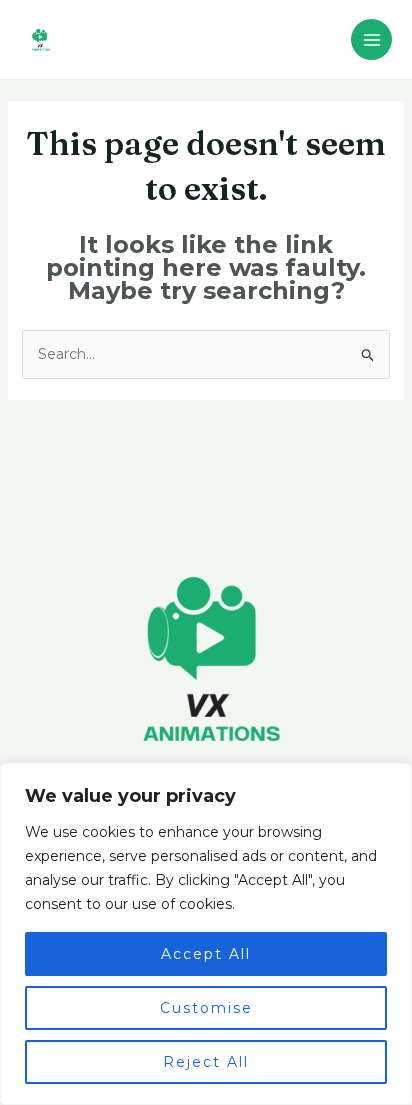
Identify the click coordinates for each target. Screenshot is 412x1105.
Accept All (206, 954)
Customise (206, 1008)
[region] (206, 934)
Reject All (206, 1062)
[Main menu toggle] (371, 39)
